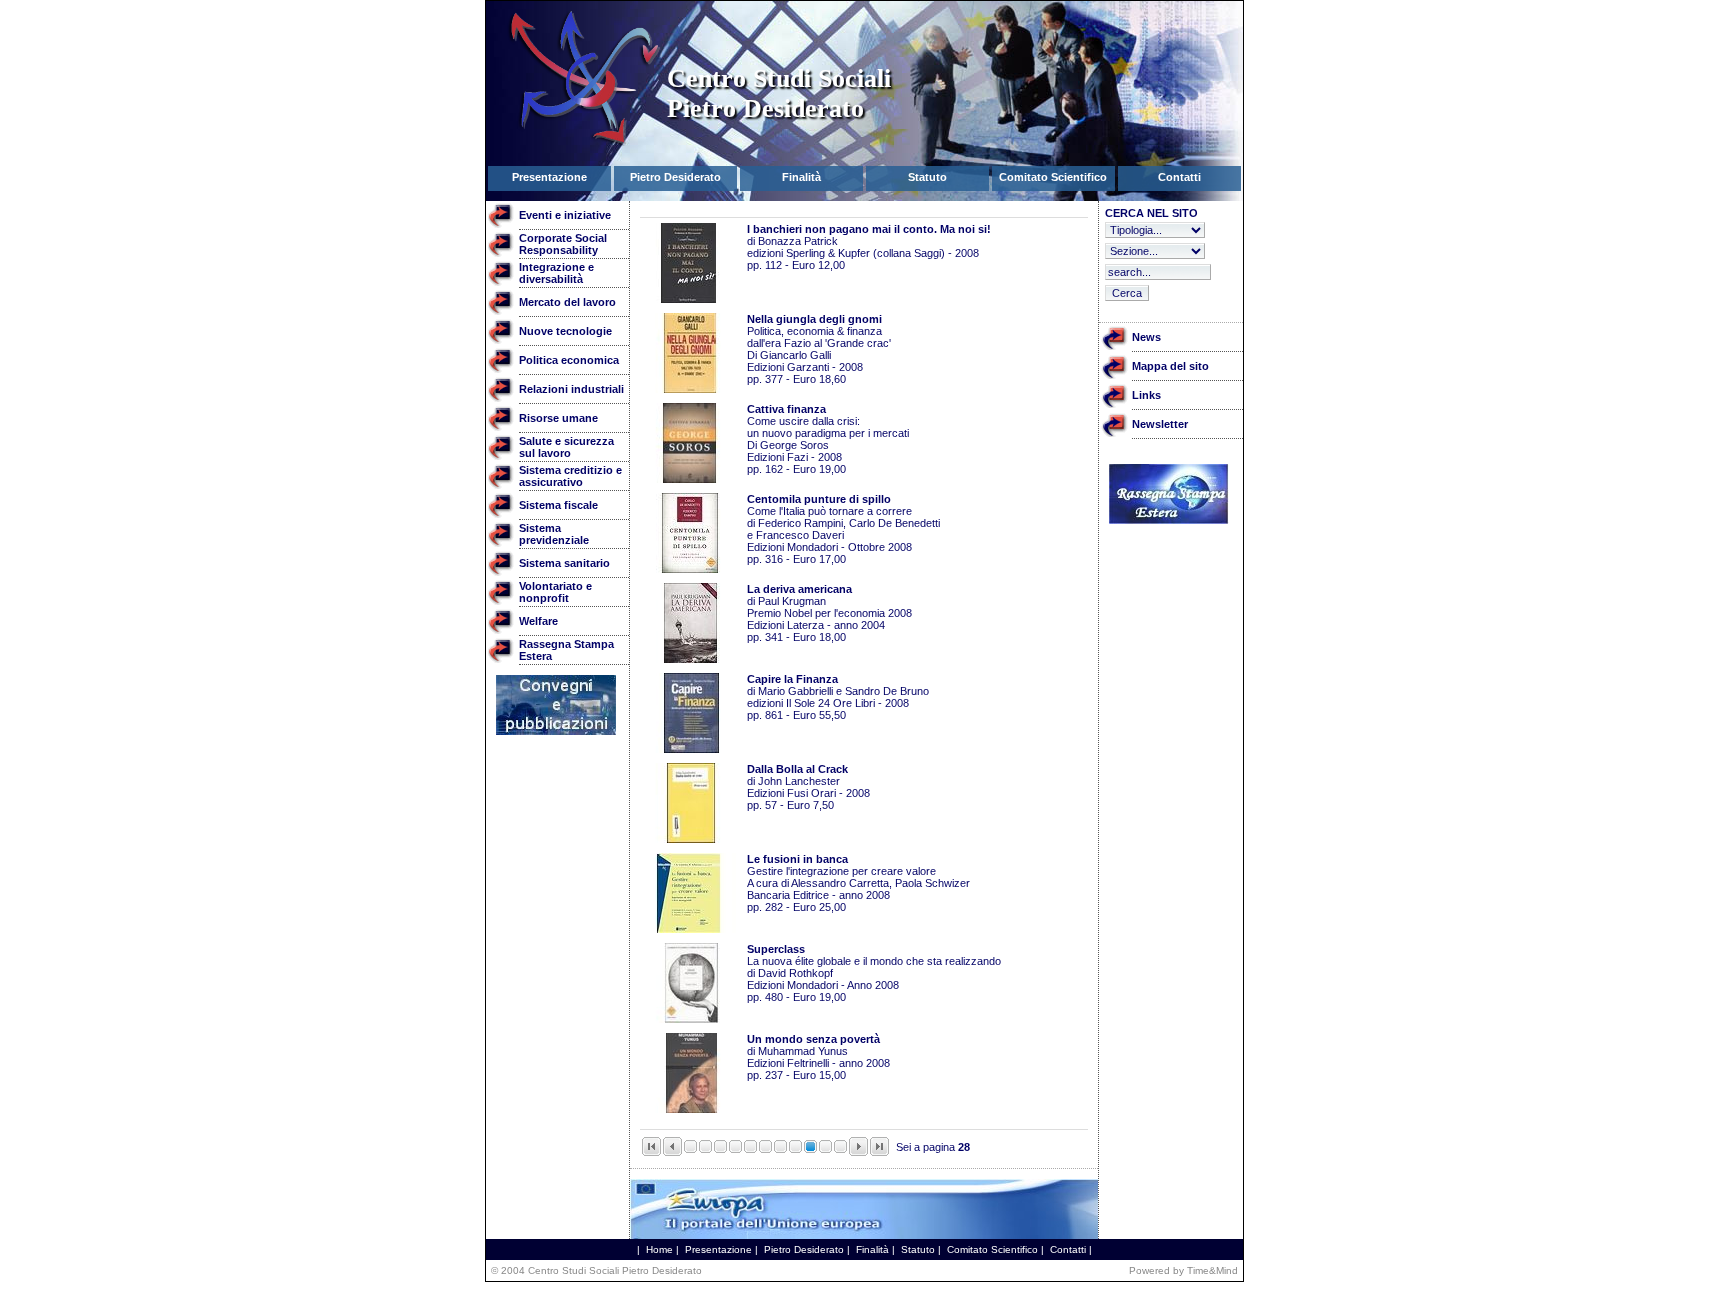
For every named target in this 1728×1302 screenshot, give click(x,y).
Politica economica (569, 360)
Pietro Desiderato (804, 1249)
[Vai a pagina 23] (735, 1149)
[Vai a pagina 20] (690, 1149)
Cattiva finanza (786, 409)
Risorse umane (558, 418)
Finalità (872, 1249)
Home (659, 1249)
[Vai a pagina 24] (750, 1149)
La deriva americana (799, 589)
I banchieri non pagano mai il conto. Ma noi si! (869, 229)
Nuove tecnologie (565, 331)
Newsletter (1160, 424)
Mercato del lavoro (567, 302)
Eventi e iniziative (565, 215)
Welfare (538, 621)
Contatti (1068, 1249)
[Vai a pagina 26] (780, 1149)
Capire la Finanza (792, 679)
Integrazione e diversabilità (556, 273)
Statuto (918, 1249)
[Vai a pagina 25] (765, 1149)
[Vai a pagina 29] (825, 1149)
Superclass (776, 949)
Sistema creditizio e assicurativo (570, 476)
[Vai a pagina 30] (840, 1149)
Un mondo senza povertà (813, 1039)
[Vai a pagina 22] (720, 1149)
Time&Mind (1212, 1270)
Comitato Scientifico (992, 1249)
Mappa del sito (1170, 366)
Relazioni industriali (571, 389)
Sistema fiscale (558, 505)
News (1146, 337)
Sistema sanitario (564, 563)
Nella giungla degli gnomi (814, 319)
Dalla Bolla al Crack (797, 769)
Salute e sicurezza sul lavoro (566, 447)
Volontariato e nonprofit (555, 592)
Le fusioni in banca (797, 859)
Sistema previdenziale (554, 534)
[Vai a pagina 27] (795, 1149)
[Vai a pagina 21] (705, 1149)
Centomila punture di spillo (819, 499)
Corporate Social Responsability (563, 244)
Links (1146, 395)
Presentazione (718, 1249)
